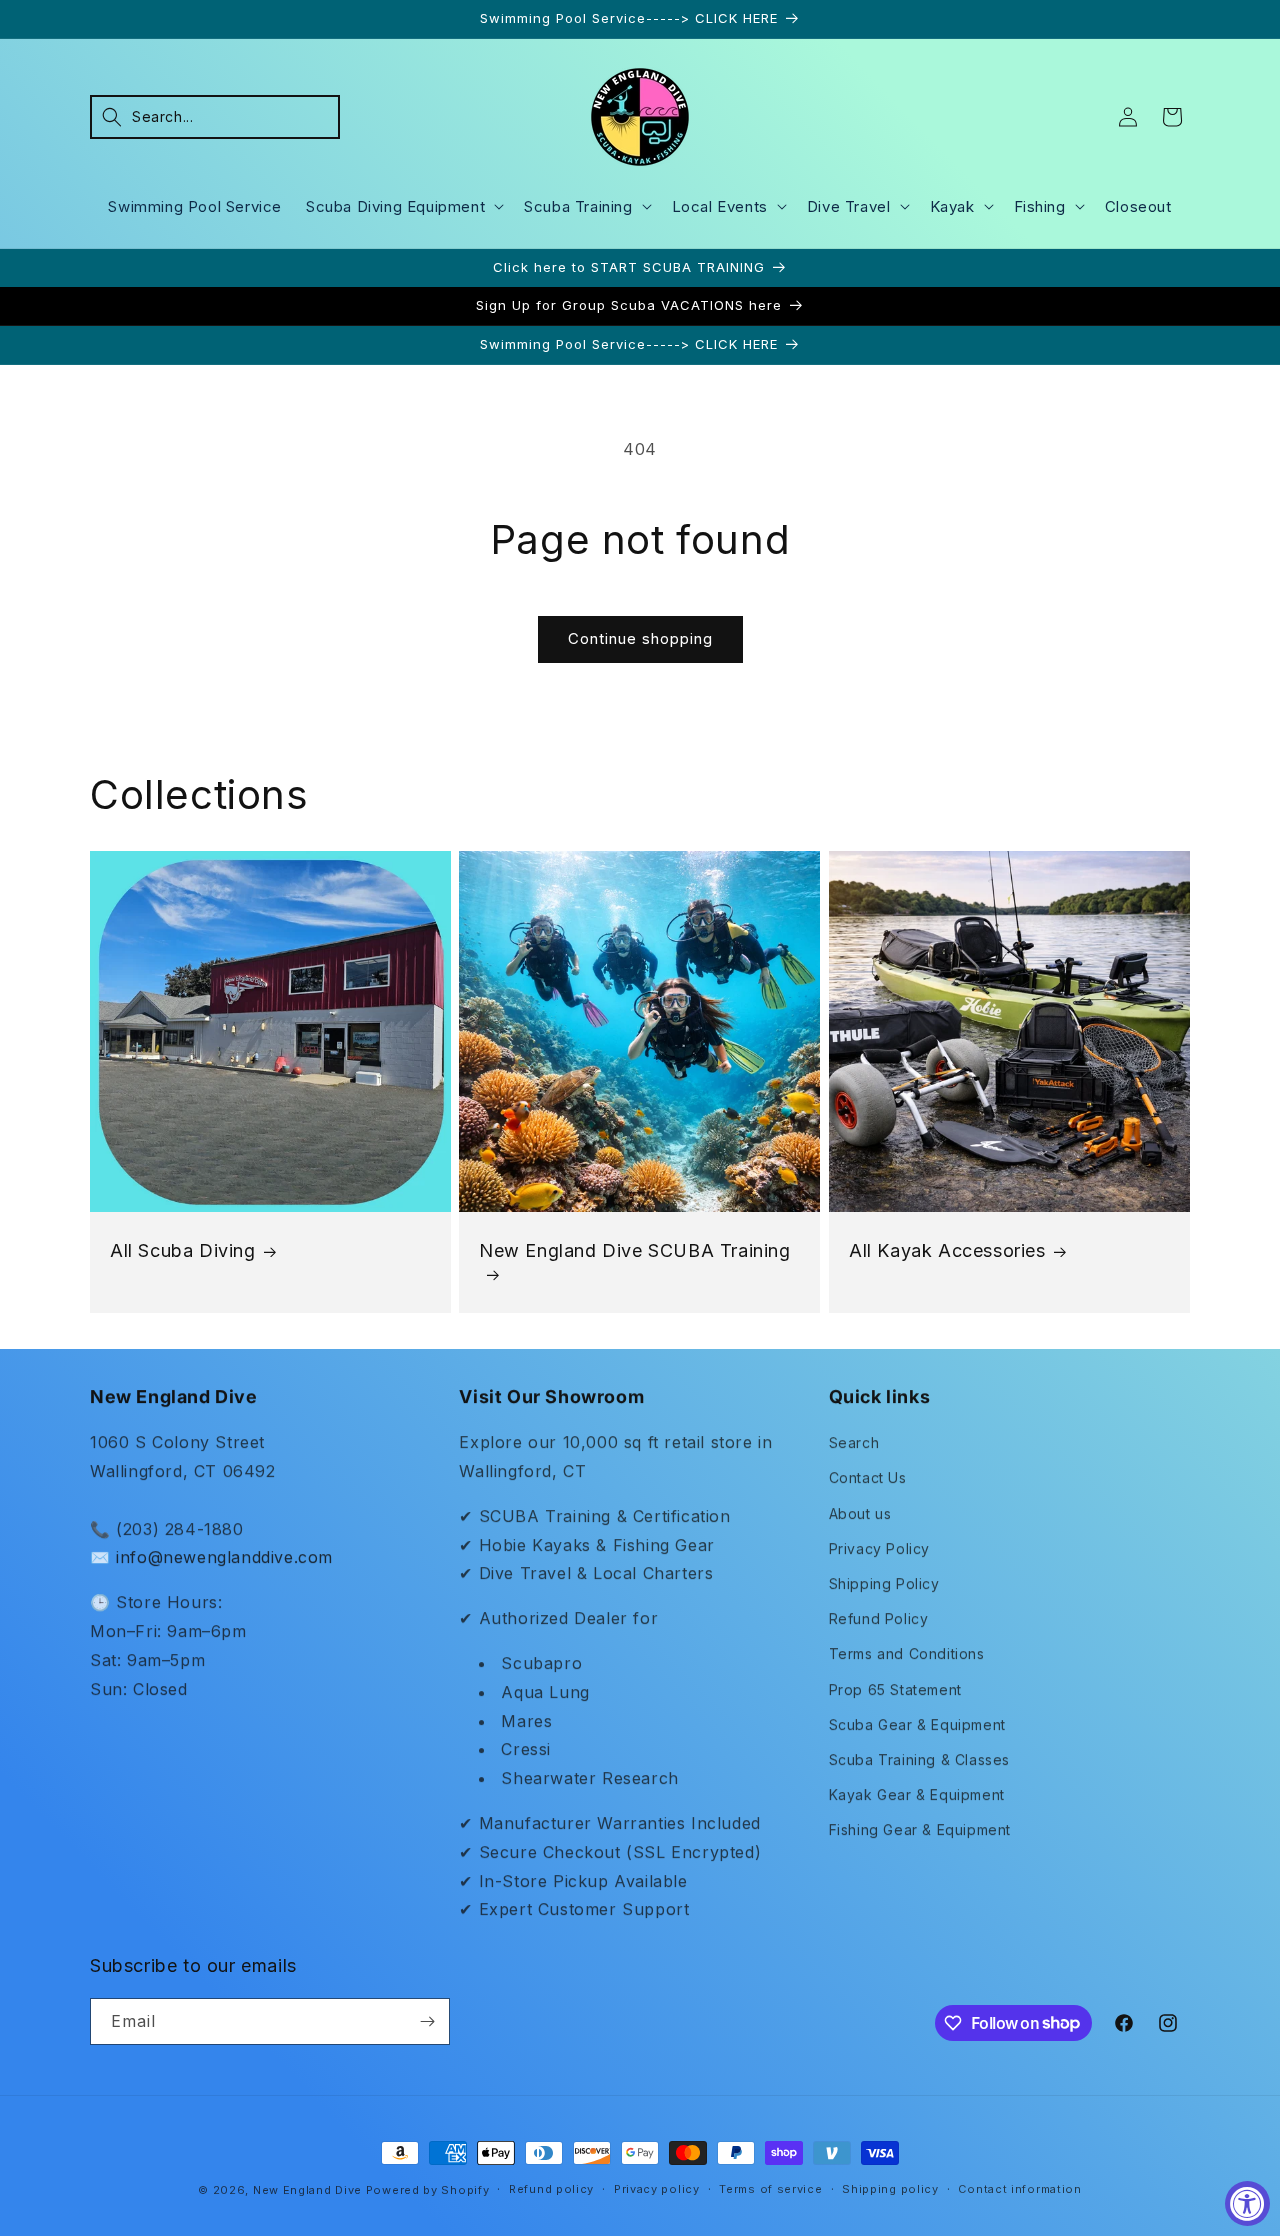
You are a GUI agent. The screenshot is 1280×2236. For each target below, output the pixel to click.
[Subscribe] (427, 2021)
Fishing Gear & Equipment (920, 1829)
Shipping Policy (884, 1583)
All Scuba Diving (183, 1250)
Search (854, 1442)
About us (860, 1513)
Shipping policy (890, 2189)
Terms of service (770, 2189)
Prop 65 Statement (895, 1689)
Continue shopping (640, 638)
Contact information (1019, 2189)
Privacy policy (657, 2189)
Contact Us (868, 1477)
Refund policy (551, 2189)
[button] (215, 117)
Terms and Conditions (907, 1653)
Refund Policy (879, 1618)
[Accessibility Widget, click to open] (1247, 2203)
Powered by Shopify (428, 2190)
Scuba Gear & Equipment (917, 1724)
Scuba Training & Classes (919, 1759)
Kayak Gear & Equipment (917, 1794)
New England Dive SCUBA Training (635, 1250)
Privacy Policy (879, 1548)
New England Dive (307, 2190)
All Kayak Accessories (947, 1250)
